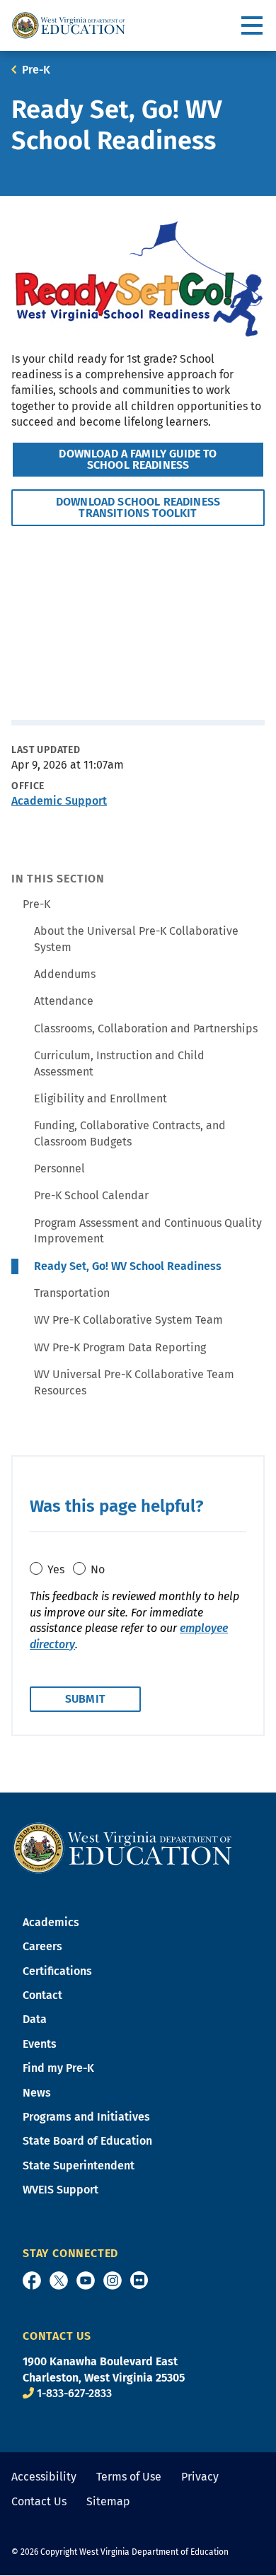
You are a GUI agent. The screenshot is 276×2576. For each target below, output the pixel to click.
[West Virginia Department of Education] (69, 25)
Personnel (59, 1168)
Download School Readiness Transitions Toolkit (138, 507)
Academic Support (59, 801)
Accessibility (44, 2477)
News (37, 2093)
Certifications (57, 1971)
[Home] (122, 1847)
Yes (56, 1569)
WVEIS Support (61, 2190)
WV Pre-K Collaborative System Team (128, 1320)
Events (40, 2044)
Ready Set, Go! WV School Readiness (128, 1266)
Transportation (72, 1293)
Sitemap (108, 2501)
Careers (42, 1946)
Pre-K (36, 70)
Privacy (200, 2477)
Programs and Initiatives (86, 2117)
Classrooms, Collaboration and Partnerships (146, 1028)
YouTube (86, 2280)
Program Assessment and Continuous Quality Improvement (148, 1231)
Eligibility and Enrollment (100, 1098)
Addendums (65, 974)
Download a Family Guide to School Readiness (138, 459)
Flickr (139, 2280)
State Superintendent (79, 2166)
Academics (51, 1922)
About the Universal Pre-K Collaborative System (136, 939)
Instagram (113, 2280)
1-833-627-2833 (74, 2393)
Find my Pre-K (58, 2068)
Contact (42, 1995)
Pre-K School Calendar (91, 1195)
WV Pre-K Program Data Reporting (120, 1347)
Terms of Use (129, 2477)
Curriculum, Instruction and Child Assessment (119, 1063)
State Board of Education (87, 2141)
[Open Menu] (253, 26)
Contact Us (39, 2501)
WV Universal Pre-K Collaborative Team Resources (134, 1382)
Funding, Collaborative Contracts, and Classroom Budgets (130, 1133)
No (98, 1569)
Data (35, 2019)
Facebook (32, 2280)
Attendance (64, 1001)
